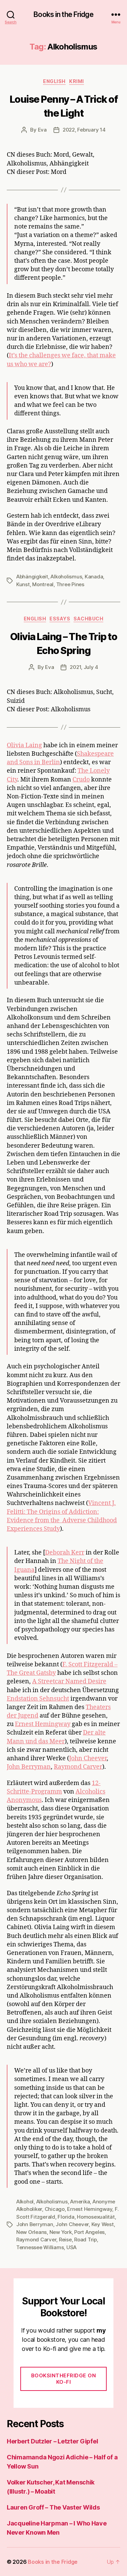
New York (61, 2232)
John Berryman (29, 1767)
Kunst (23, 584)
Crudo (81, 780)
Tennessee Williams (40, 2247)
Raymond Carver (78, 1767)
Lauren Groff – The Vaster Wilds (53, 2507)
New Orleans (31, 2232)
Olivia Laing (24, 745)
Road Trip (86, 2240)
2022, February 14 (84, 130)
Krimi (77, 81)
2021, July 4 (84, 667)
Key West (103, 2224)
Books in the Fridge (63, 14)
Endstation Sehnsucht (38, 1699)
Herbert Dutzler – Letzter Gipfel (52, 2441)
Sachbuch (88, 619)
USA (71, 2247)
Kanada (94, 577)
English (54, 81)
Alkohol (25, 2202)
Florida (66, 2217)
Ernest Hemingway (43, 1724)
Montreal (43, 584)
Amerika (80, 2202)
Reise (65, 2240)
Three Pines (70, 584)
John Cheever (88, 1758)
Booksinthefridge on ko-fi (64, 2379)
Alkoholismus (66, 577)
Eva (42, 130)
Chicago (55, 2209)
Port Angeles (89, 2232)
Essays (60, 619)
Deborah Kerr (65, 1553)
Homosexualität (96, 2217)
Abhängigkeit (32, 577)
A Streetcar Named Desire (69, 1681)
